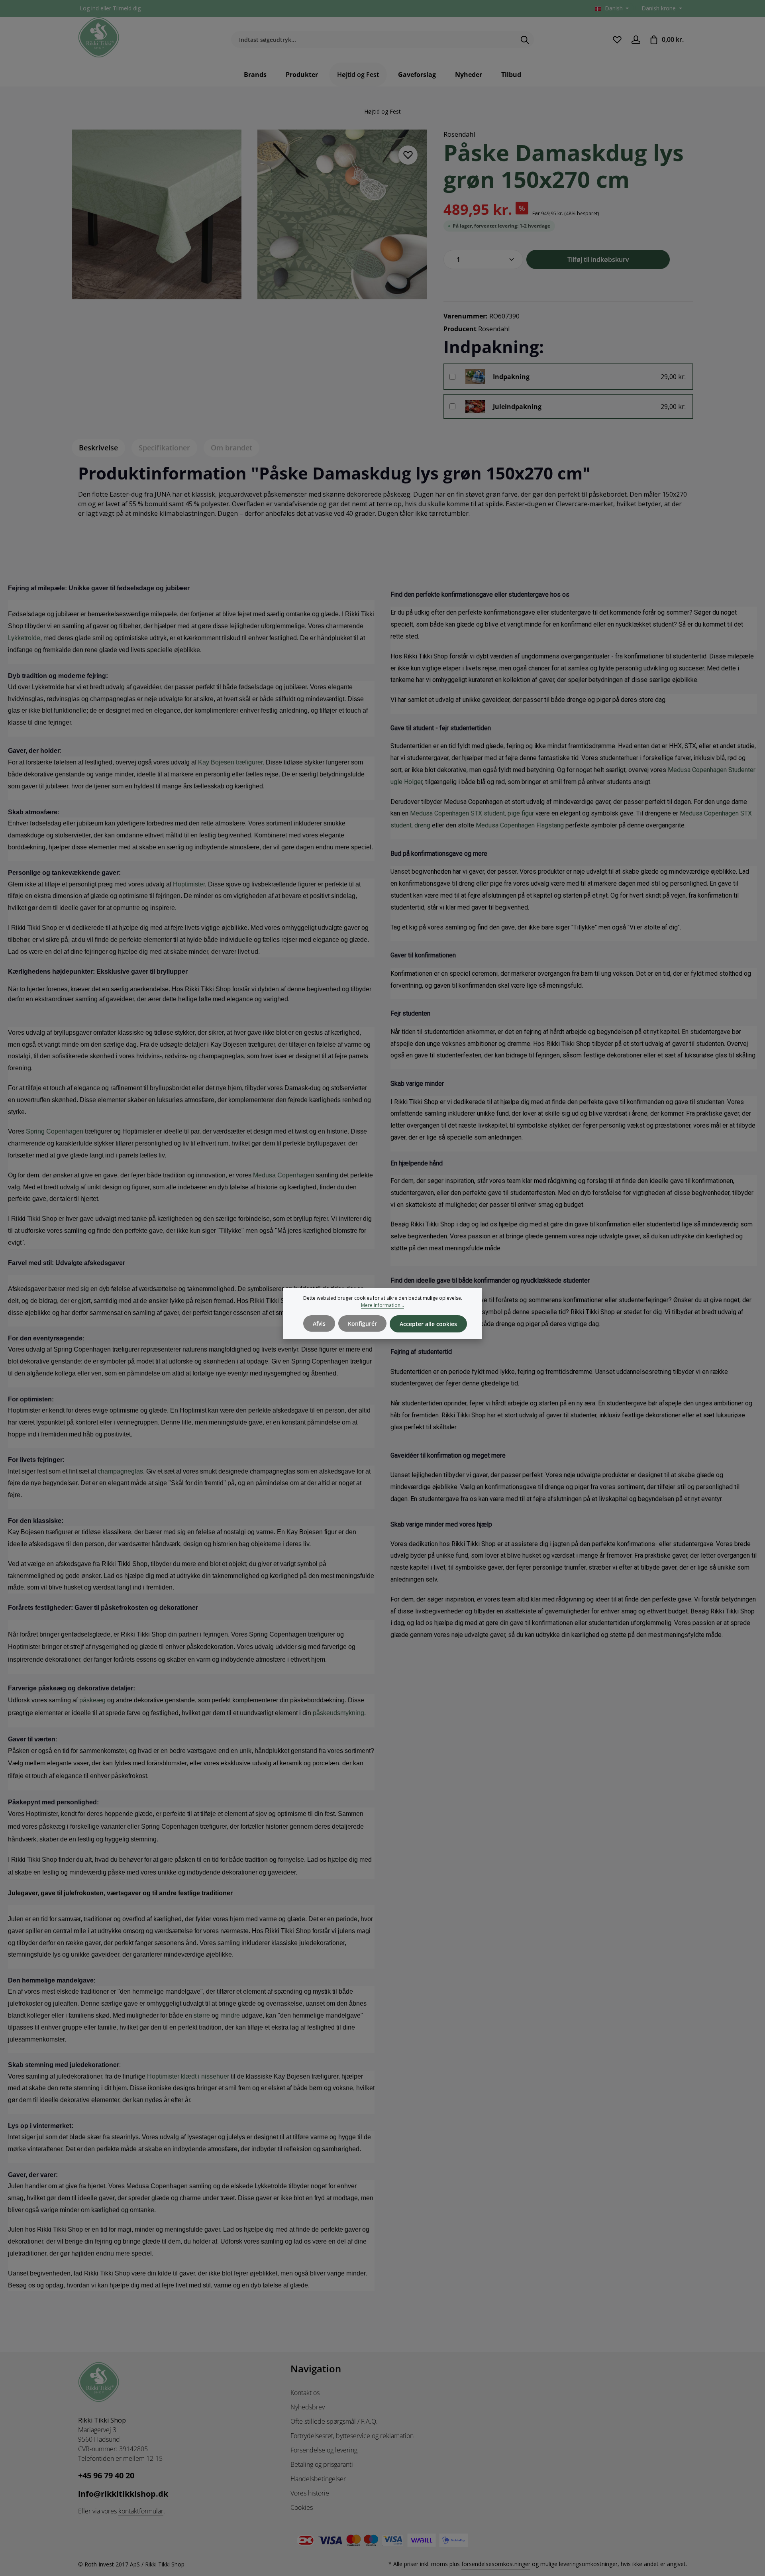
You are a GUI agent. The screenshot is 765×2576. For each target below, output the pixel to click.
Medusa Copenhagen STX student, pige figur (472, 813)
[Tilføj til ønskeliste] (408, 155)
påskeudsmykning (338, 1713)
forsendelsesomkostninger (496, 2564)
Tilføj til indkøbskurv (598, 259)
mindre (230, 2015)
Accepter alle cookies (428, 1324)
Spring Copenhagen (55, 1131)
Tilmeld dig (127, 9)
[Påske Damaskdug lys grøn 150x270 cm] (157, 214)
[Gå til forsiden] (99, 37)
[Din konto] (636, 40)
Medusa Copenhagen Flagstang (520, 825)
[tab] (98, 448)
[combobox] (373, 40)
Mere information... (382, 1305)
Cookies (302, 2507)
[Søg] (525, 40)
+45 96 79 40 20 (106, 2475)
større (202, 2015)
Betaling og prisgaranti (322, 2464)
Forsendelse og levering (324, 2450)
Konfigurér (362, 1323)
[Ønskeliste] (617, 40)
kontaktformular (141, 2511)
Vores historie (310, 2493)
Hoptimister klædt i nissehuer (188, 2076)
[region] (250, 219)
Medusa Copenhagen (284, 1175)
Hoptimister (189, 884)
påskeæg (92, 1700)
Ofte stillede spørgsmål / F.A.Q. (334, 2421)
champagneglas (120, 1471)
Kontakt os (305, 2393)
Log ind (89, 9)
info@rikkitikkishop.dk (123, 2494)
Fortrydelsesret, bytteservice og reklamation (352, 2436)
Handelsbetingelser (318, 2479)
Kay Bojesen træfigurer (230, 762)
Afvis (319, 1323)
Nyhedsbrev (308, 2407)
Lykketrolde (24, 638)
